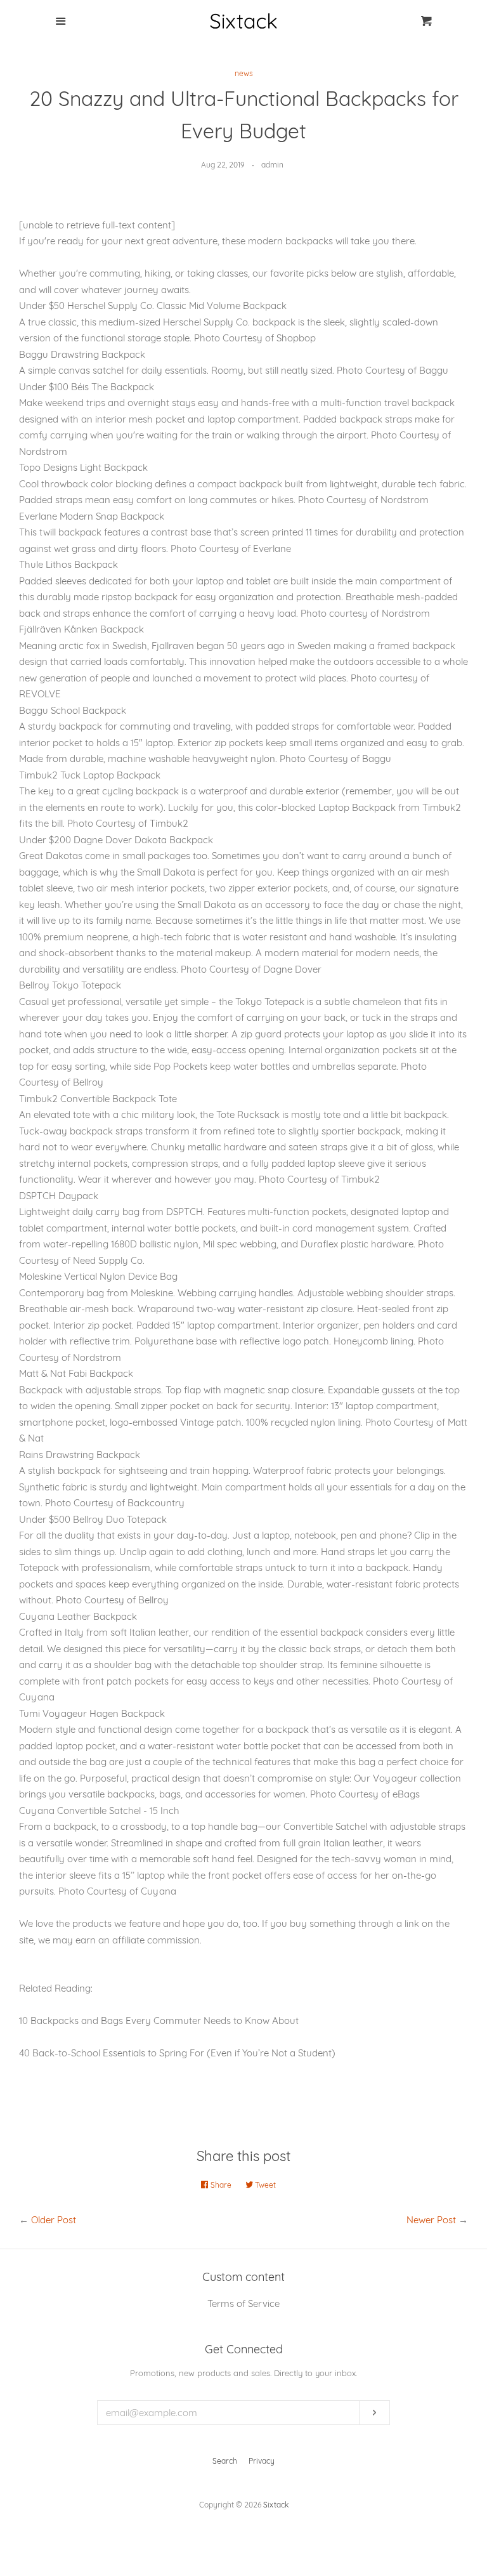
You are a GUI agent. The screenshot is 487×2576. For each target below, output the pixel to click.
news (244, 73)
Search (225, 2461)
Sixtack (276, 2505)
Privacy (262, 2461)
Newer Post (431, 2220)
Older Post (54, 2220)
